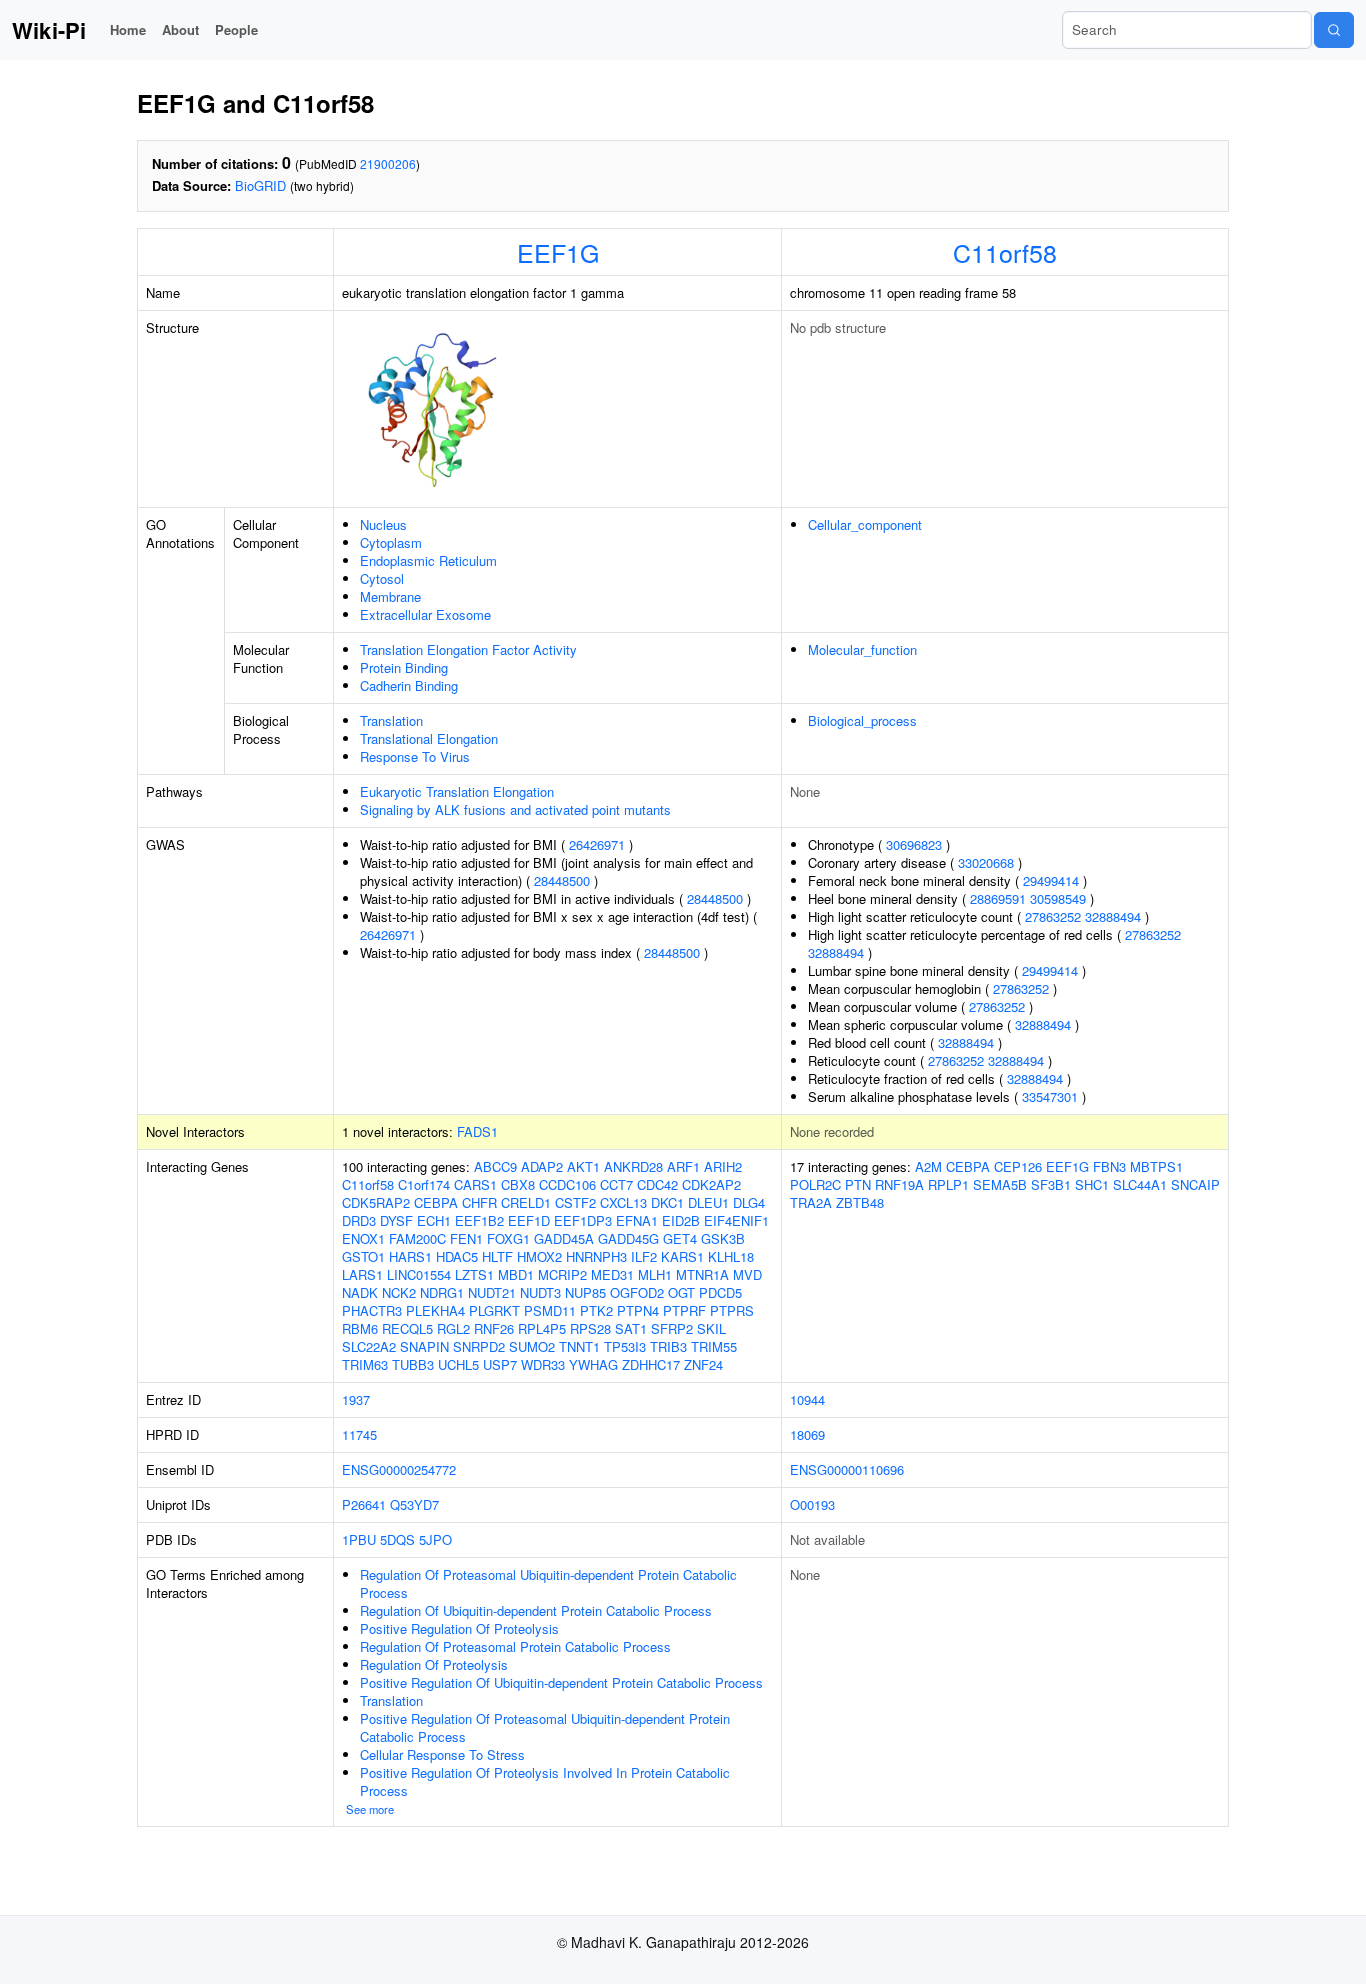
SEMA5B (1000, 1184)
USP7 (500, 1364)
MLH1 (655, 1274)
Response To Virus (415, 756)
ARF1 (683, 1166)
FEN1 (466, 1238)
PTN (858, 1184)
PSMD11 (550, 1310)
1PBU (359, 1539)
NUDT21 (492, 1292)
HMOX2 (539, 1256)
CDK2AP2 (711, 1184)
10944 (807, 1399)
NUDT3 (540, 1292)
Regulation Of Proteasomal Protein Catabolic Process (515, 1646)
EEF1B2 (479, 1220)
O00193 (812, 1504)
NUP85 (585, 1292)
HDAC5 (457, 1256)
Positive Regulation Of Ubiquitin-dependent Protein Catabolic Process (561, 1682)
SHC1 (1092, 1184)
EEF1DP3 (583, 1220)
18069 (807, 1434)
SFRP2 (672, 1328)
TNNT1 (579, 1346)
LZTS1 (474, 1274)
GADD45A (564, 1238)
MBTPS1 (1156, 1166)
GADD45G (628, 1238)
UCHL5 (458, 1364)
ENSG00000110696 (847, 1469)
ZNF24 (703, 1364)
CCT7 (616, 1184)
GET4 (680, 1238)
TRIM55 (714, 1346)
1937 (356, 1399)
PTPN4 (638, 1310)
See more (370, 1809)
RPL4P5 (542, 1328)
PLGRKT (494, 1310)
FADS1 (477, 1131)
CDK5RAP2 (376, 1202)
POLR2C (815, 1184)
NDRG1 (442, 1292)
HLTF (497, 1256)
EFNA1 (637, 1220)
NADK (360, 1292)
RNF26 (494, 1328)
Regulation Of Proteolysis (434, 1664)
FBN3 (1109, 1166)
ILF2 (644, 1256)
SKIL (711, 1328)
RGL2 (453, 1328)
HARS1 (410, 1256)
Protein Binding (404, 667)
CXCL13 (623, 1202)
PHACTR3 (372, 1310)
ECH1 (434, 1220)
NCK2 (399, 1292)
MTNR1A (702, 1274)
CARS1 (475, 1184)
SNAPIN (424, 1346)
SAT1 (631, 1328)
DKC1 (667, 1202)
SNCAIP (1195, 1184)
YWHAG (593, 1364)
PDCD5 (720, 1292)
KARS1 (682, 1256)
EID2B (681, 1220)
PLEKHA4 (435, 1310)
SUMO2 (532, 1346)
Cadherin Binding (409, 685)
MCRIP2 (562, 1274)
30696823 (914, 844)
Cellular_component (865, 524)
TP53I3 (625, 1346)
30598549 (1058, 898)
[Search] (1334, 30)
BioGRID (260, 185)
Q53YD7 (414, 1504)
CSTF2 (575, 1202)
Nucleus (383, 524)
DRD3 (359, 1220)
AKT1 (583, 1166)
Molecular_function (862, 649)
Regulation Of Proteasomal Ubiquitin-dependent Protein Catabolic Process (548, 1583)
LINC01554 (419, 1274)
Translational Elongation (429, 738)
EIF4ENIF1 (736, 1220)
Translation (391, 720)
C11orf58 (1005, 252)
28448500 (562, 880)
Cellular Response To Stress (442, 1754)
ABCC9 (495, 1166)
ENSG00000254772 (399, 1469)
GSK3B (723, 1238)
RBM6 (360, 1328)
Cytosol (382, 578)
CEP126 (1018, 1166)
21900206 (388, 163)
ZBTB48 (860, 1202)
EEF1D (529, 1220)
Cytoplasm (391, 542)
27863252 (1053, 916)
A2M (928, 1166)
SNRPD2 (479, 1346)
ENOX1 (363, 1238)
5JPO (435, 1539)
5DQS (397, 1539)
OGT (681, 1292)
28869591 (998, 898)
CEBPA (436, 1202)
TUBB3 (413, 1364)
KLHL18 (731, 1256)
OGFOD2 (637, 1292)
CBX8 (518, 1184)
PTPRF (684, 1310)
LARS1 (362, 1274)
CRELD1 (526, 1202)
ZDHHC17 (651, 1364)
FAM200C (417, 1238)
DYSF (396, 1220)
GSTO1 (363, 1256)
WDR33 (543, 1364)
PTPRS (732, 1310)
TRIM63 (365, 1364)
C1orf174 (424, 1184)
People (236, 29)
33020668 (986, 862)
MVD (747, 1274)
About (180, 29)
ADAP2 (542, 1166)
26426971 (597, 844)
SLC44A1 (1140, 1184)
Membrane (390, 596)
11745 (359, 1434)
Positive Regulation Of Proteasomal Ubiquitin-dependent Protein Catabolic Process (545, 1727)
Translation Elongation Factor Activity (468, 649)
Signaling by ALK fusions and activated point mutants (515, 809)
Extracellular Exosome (425, 614)
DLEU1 (708, 1202)
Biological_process (862, 720)
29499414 (1051, 880)
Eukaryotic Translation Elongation (457, 791)
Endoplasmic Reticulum (428, 560)
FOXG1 (508, 1238)
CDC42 (657, 1184)
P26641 (364, 1504)
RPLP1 (948, 1184)
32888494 (1113, 916)
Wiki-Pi (49, 30)
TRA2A (811, 1202)
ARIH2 (723, 1166)
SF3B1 (1051, 1184)
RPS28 (590, 1328)
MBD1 (516, 1274)
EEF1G (558, 252)
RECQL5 (407, 1328)
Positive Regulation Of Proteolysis (459, 1628)
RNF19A (899, 1184)
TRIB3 (668, 1346)
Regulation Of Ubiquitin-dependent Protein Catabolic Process (536, 1610)
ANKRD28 (633, 1166)
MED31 (612, 1274)
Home (128, 29)
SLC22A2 (369, 1346)
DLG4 (749, 1202)
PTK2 (596, 1310)
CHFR (479, 1202)
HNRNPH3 (596, 1256)
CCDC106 (567, 1184)
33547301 (1050, 1096)
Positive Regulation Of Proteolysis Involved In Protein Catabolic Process (545, 1781)
